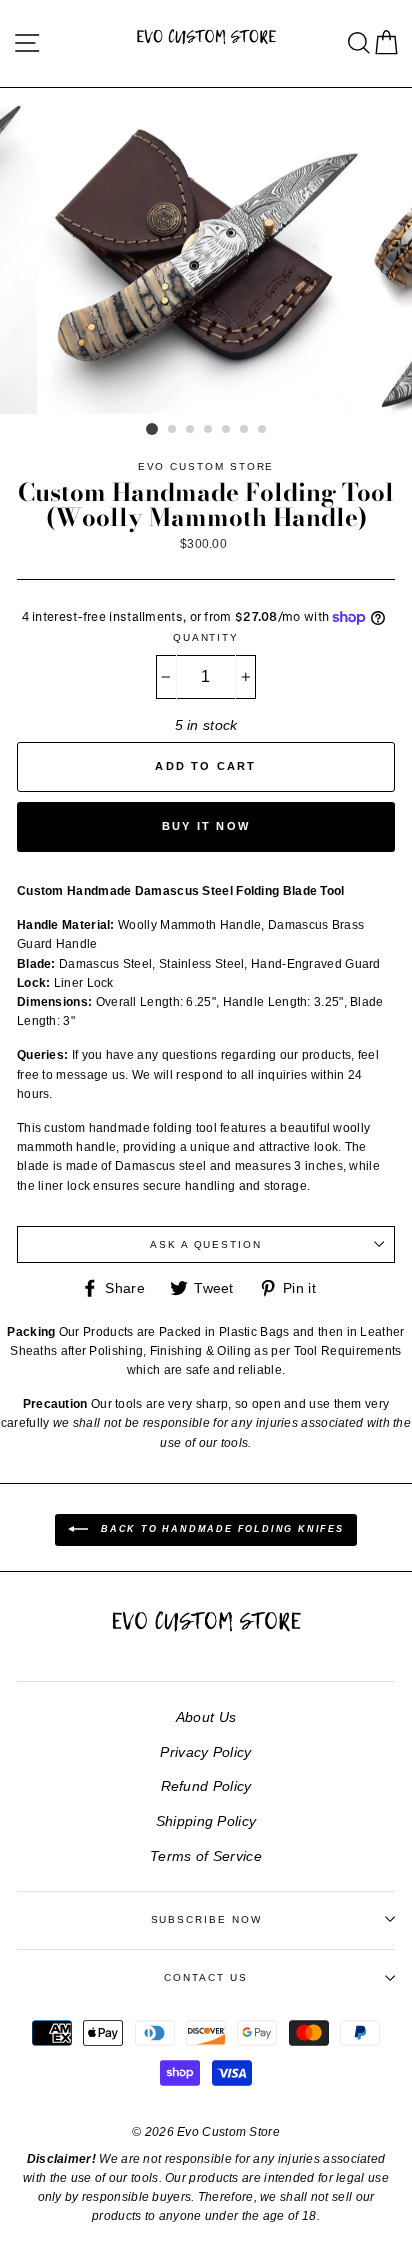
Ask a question (206, 1244)
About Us (206, 1717)
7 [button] (263, 430)
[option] (206, 251)
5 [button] (227, 430)
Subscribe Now (206, 1919)
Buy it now (206, 826)
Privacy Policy (205, 1752)
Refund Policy (206, 1786)
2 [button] (173, 430)
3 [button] (191, 430)
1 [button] (152, 429)
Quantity (206, 637)
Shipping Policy (206, 1821)
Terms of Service (206, 1856)
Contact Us (205, 1977)
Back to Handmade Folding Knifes (220, 1529)
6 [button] (245, 430)
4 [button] (209, 430)
